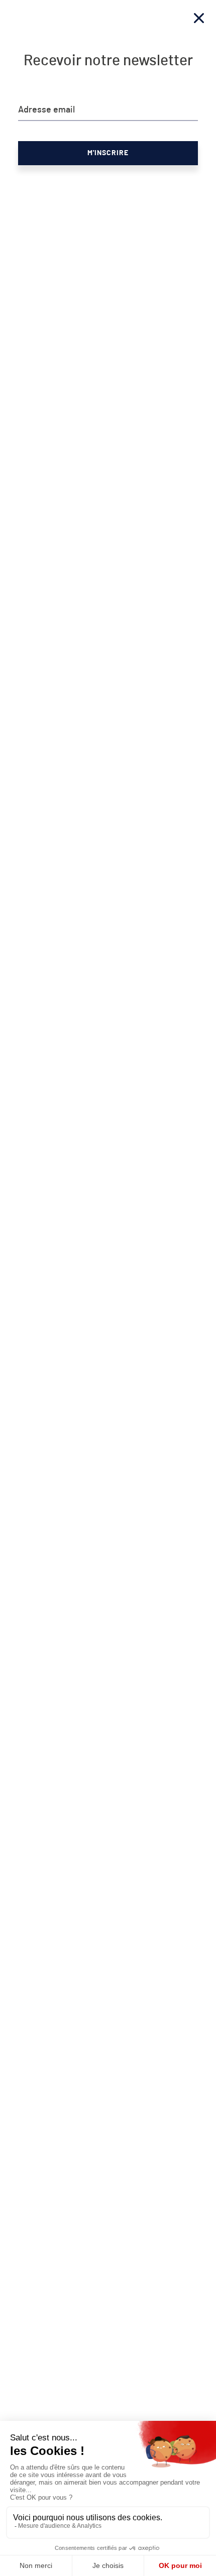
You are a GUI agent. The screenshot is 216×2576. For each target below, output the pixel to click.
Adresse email (46, 110)
